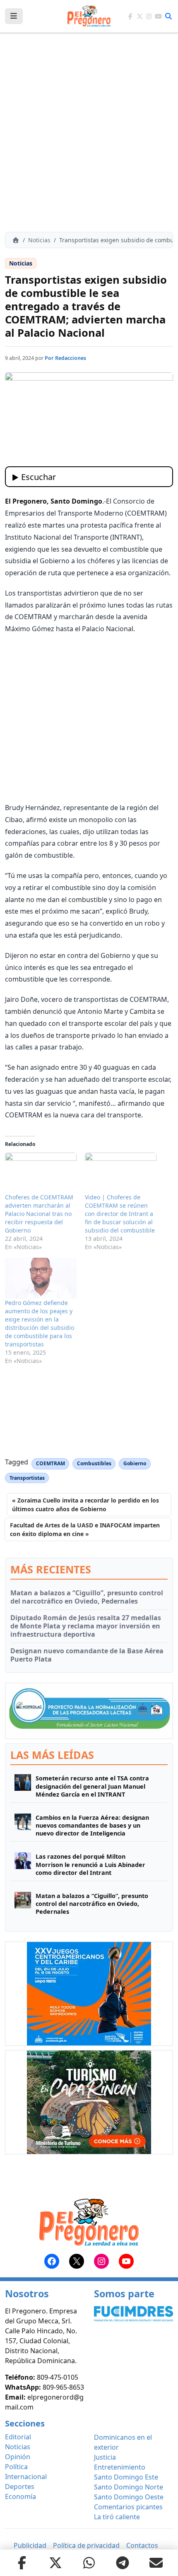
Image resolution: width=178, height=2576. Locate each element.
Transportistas (27, 1478)
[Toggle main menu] (14, 16)
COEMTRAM (51, 1463)
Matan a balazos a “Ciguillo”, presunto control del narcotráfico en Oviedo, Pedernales (87, 1597)
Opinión (18, 2457)
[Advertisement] (89, 133)
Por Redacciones (65, 358)
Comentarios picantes (128, 2507)
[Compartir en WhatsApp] (89, 2563)
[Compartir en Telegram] (123, 2563)
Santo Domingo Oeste (129, 2497)
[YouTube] (158, 16)
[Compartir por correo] (156, 2563)
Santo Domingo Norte (129, 2487)
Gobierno (135, 1463)
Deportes (20, 2487)
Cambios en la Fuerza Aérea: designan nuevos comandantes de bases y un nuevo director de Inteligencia (92, 1826)
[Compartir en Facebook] (22, 2563)
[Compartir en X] (55, 2563)
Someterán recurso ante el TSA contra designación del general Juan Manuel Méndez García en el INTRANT (92, 1786)
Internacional (26, 2477)
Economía (20, 2496)
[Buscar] (168, 16)
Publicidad (30, 2545)
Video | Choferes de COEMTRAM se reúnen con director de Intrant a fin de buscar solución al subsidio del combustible (120, 1214)
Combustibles (94, 1463)
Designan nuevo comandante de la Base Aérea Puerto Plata (87, 1655)
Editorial (18, 2437)
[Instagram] (149, 16)
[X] (140, 16)
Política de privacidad (86, 2545)
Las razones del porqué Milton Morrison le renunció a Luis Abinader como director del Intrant (90, 1864)
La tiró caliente (117, 2517)
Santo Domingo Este (126, 2477)
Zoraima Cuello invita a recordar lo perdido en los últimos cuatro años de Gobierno (85, 1505)
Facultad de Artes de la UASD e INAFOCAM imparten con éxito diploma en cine (85, 1529)
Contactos (142, 2545)
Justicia (105, 2457)
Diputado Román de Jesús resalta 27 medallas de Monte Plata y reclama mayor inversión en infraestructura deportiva (86, 1626)
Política (16, 2467)
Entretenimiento (120, 2467)
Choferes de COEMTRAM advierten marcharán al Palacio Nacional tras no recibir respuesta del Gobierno (39, 1214)
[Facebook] (130, 16)
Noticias (39, 240)
